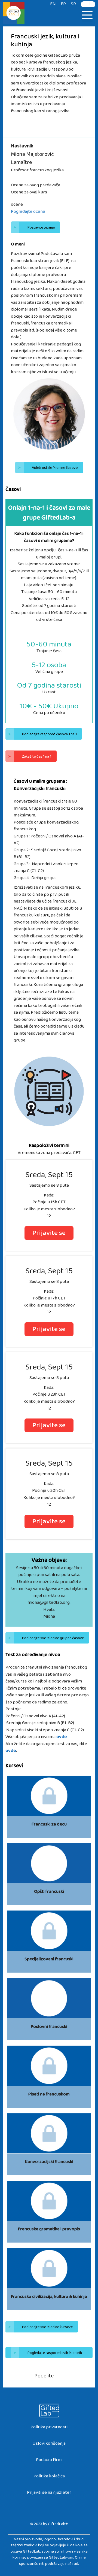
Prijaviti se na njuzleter (49, 2494)
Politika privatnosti (49, 2428)
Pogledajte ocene (28, 213)
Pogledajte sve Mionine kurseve (40, 2328)
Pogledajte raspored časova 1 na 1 (42, 735)
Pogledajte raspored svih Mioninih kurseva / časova (48, 2354)
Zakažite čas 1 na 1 (30, 758)
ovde (11, 1752)
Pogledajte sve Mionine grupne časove (46, 1639)
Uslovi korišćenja (49, 2445)
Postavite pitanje (34, 229)
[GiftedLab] (14, 14)
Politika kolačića (49, 2477)
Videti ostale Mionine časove (48, 469)
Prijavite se (49, 1234)
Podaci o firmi (49, 2461)
